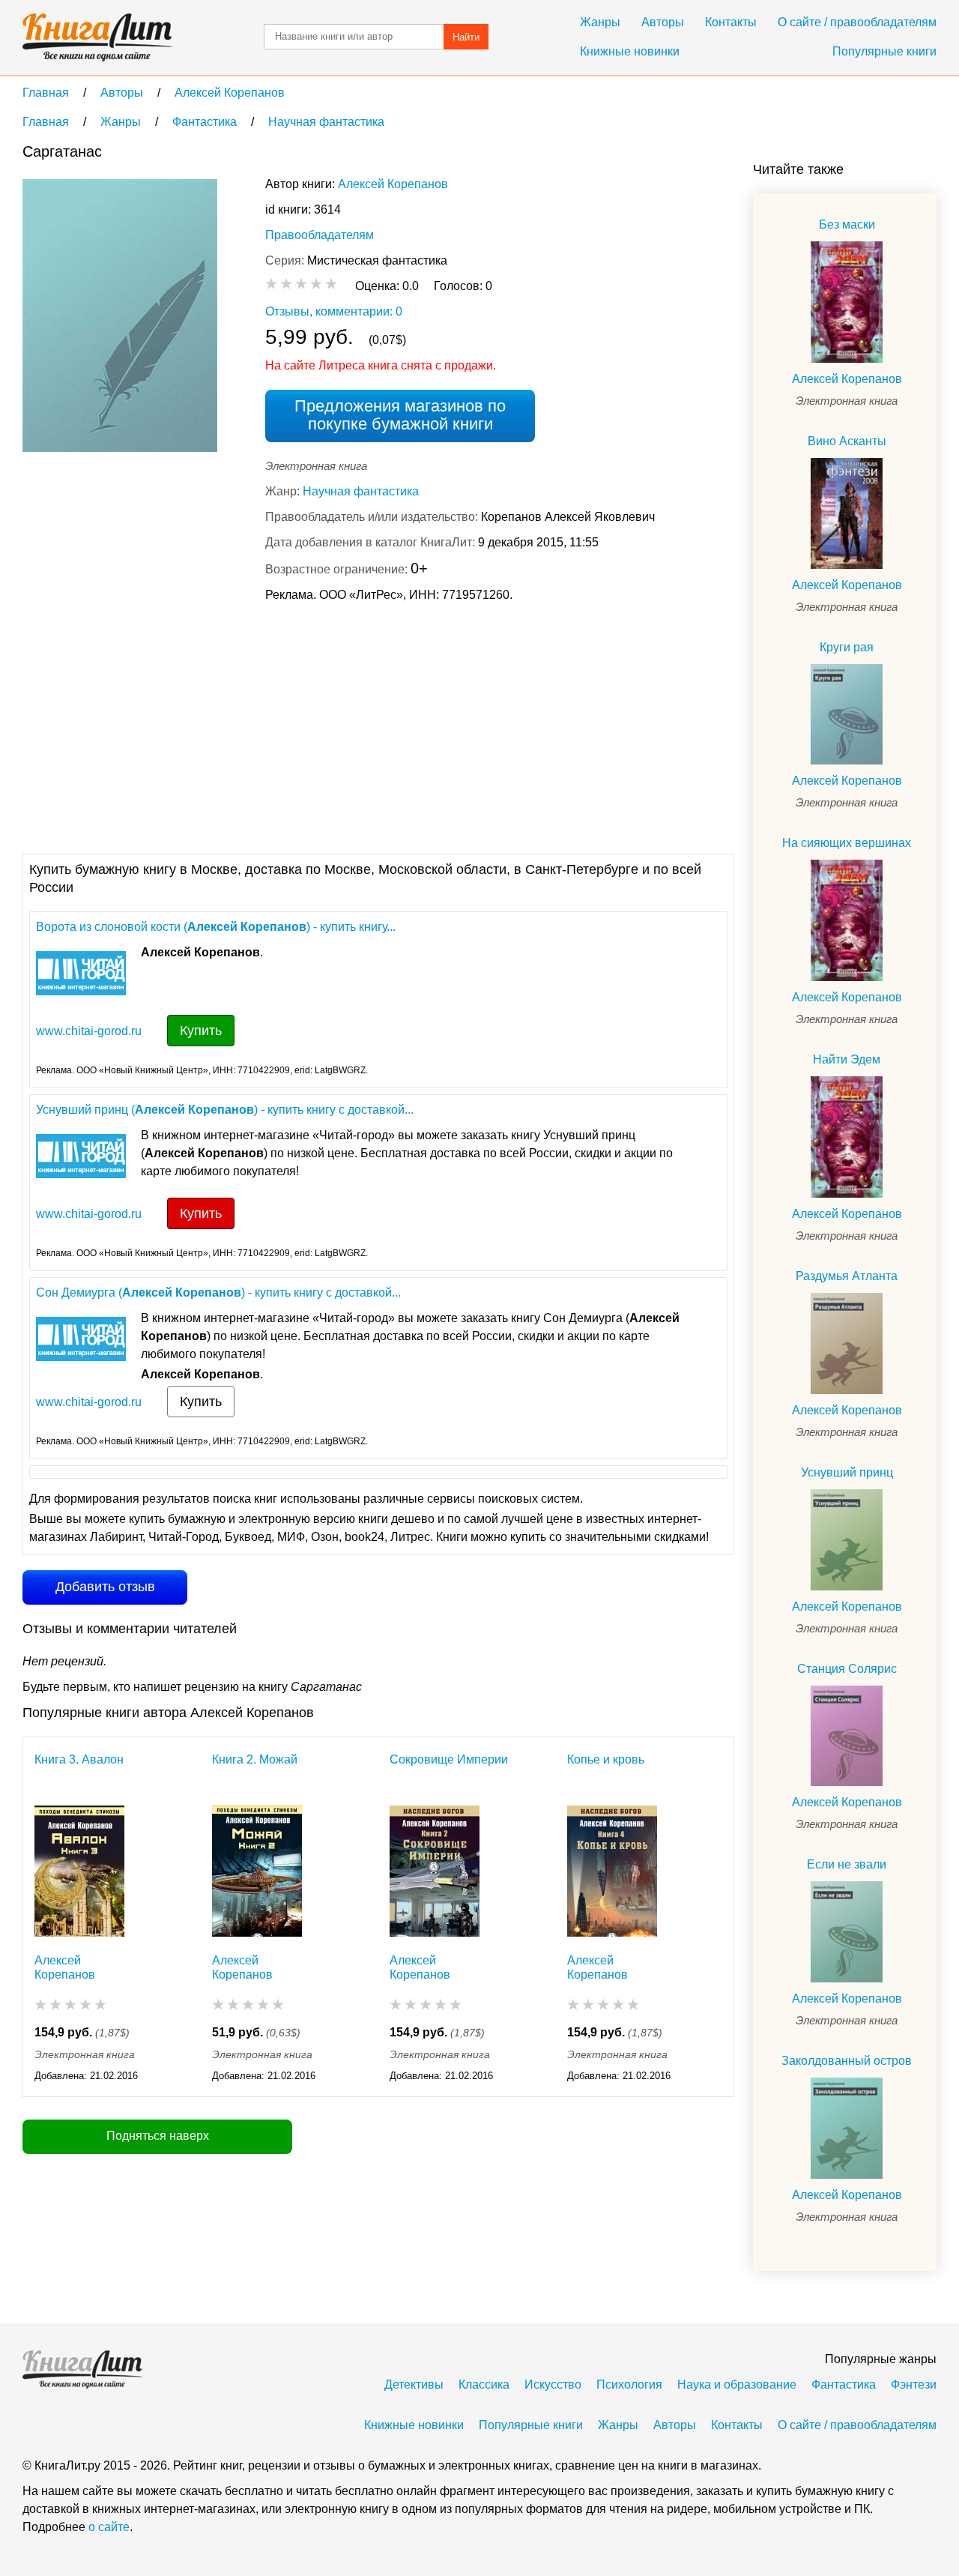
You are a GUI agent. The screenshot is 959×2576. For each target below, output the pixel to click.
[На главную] (97, 37)
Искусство (553, 2385)
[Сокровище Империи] (435, 1871)
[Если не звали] (847, 1932)
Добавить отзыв (105, 1587)
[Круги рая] (847, 715)
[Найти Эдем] (847, 1137)
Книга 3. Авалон (79, 1759)
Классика (484, 2385)
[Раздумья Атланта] (847, 1343)
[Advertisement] (295, 726)
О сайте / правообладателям (857, 22)
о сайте (109, 2527)
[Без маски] (847, 302)
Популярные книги (884, 51)
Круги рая (847, 647)
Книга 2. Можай (255, 1759)
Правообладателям (320, 235)
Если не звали (847, 1864)
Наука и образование (737, 2385)
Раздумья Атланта (847, 1276)
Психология (629, 2385)
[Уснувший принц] (847, 1540)
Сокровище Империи (449, 1759)
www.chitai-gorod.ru (89, 1031)
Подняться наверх (158, 2136)
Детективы (414, 2385)
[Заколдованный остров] (847, 2128)
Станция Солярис (847, 1669)
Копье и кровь (606, 1759)
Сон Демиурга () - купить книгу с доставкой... (218, 1292)
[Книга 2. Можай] (257, 1871)
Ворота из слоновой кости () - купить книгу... (216, 927)
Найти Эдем (847, 1059)
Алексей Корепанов (393, 184)
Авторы (663, 22)
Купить (201, 1031)
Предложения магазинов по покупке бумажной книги (400, 415)
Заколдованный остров (847, 2061)
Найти (466, 37)
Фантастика (844, 2385)
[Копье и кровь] (612, 1871)
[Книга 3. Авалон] (79, 1871)
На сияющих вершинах (847, 843)
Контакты (731, 22)
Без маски (847, 224)
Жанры (600, 22)
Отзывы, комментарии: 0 (334, 311)
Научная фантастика (361, 491)
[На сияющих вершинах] (847, 920)
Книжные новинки (630, 51)
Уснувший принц (847, 1472)
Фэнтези (914, 2385)
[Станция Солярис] (847, 1736)
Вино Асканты (847, 441)
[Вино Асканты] (847, 513)
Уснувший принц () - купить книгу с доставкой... (225, 1110)
